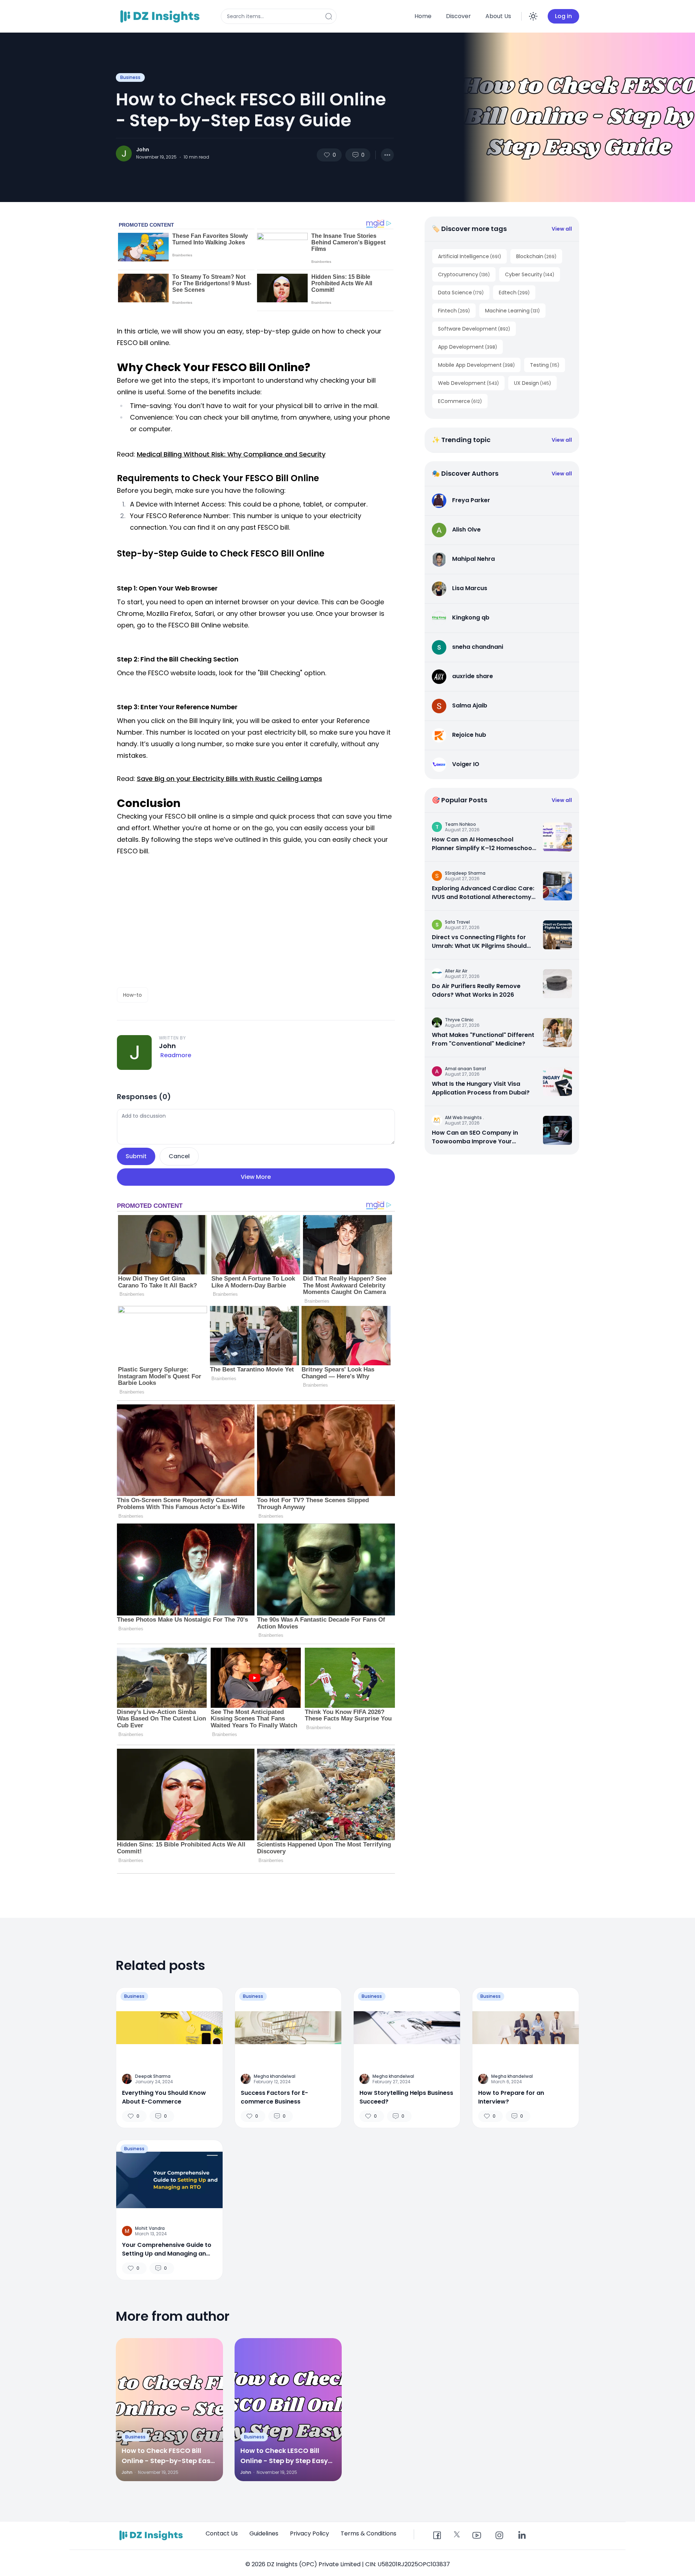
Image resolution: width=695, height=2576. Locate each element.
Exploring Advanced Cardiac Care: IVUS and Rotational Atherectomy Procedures (483, 893)
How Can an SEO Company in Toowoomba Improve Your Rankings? (475, 1137)
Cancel (179, 1156)
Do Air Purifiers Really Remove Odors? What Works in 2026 (476, 990)
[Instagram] (499, 2536)
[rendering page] (161, 16)
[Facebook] (437, 2536)
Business (130, 77)
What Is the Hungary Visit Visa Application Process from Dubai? (481, 1088)
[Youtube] (477, 2536)
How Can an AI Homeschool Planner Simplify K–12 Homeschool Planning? (483, 844)
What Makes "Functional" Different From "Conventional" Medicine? (483, 1039)
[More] (387, 155)
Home (423, 16)
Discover (458, 16)
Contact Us (222, 2533)
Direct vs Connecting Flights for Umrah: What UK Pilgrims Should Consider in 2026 (479, 942)
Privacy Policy (309, 2533)
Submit (136, 1156)
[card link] (557, 837)
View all (562, 229)
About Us (498, 16)
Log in (563, 16)
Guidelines (264, 2533)
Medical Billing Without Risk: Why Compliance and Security (231, 454)
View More (256, 1177)
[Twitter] (457, 2534)
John (143, 150)
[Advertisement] (256, 922)
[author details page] (124, 154)
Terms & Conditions (368, 2533)
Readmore (176, 1055)
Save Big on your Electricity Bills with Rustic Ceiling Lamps (229, 779)
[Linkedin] (522, 2536)
